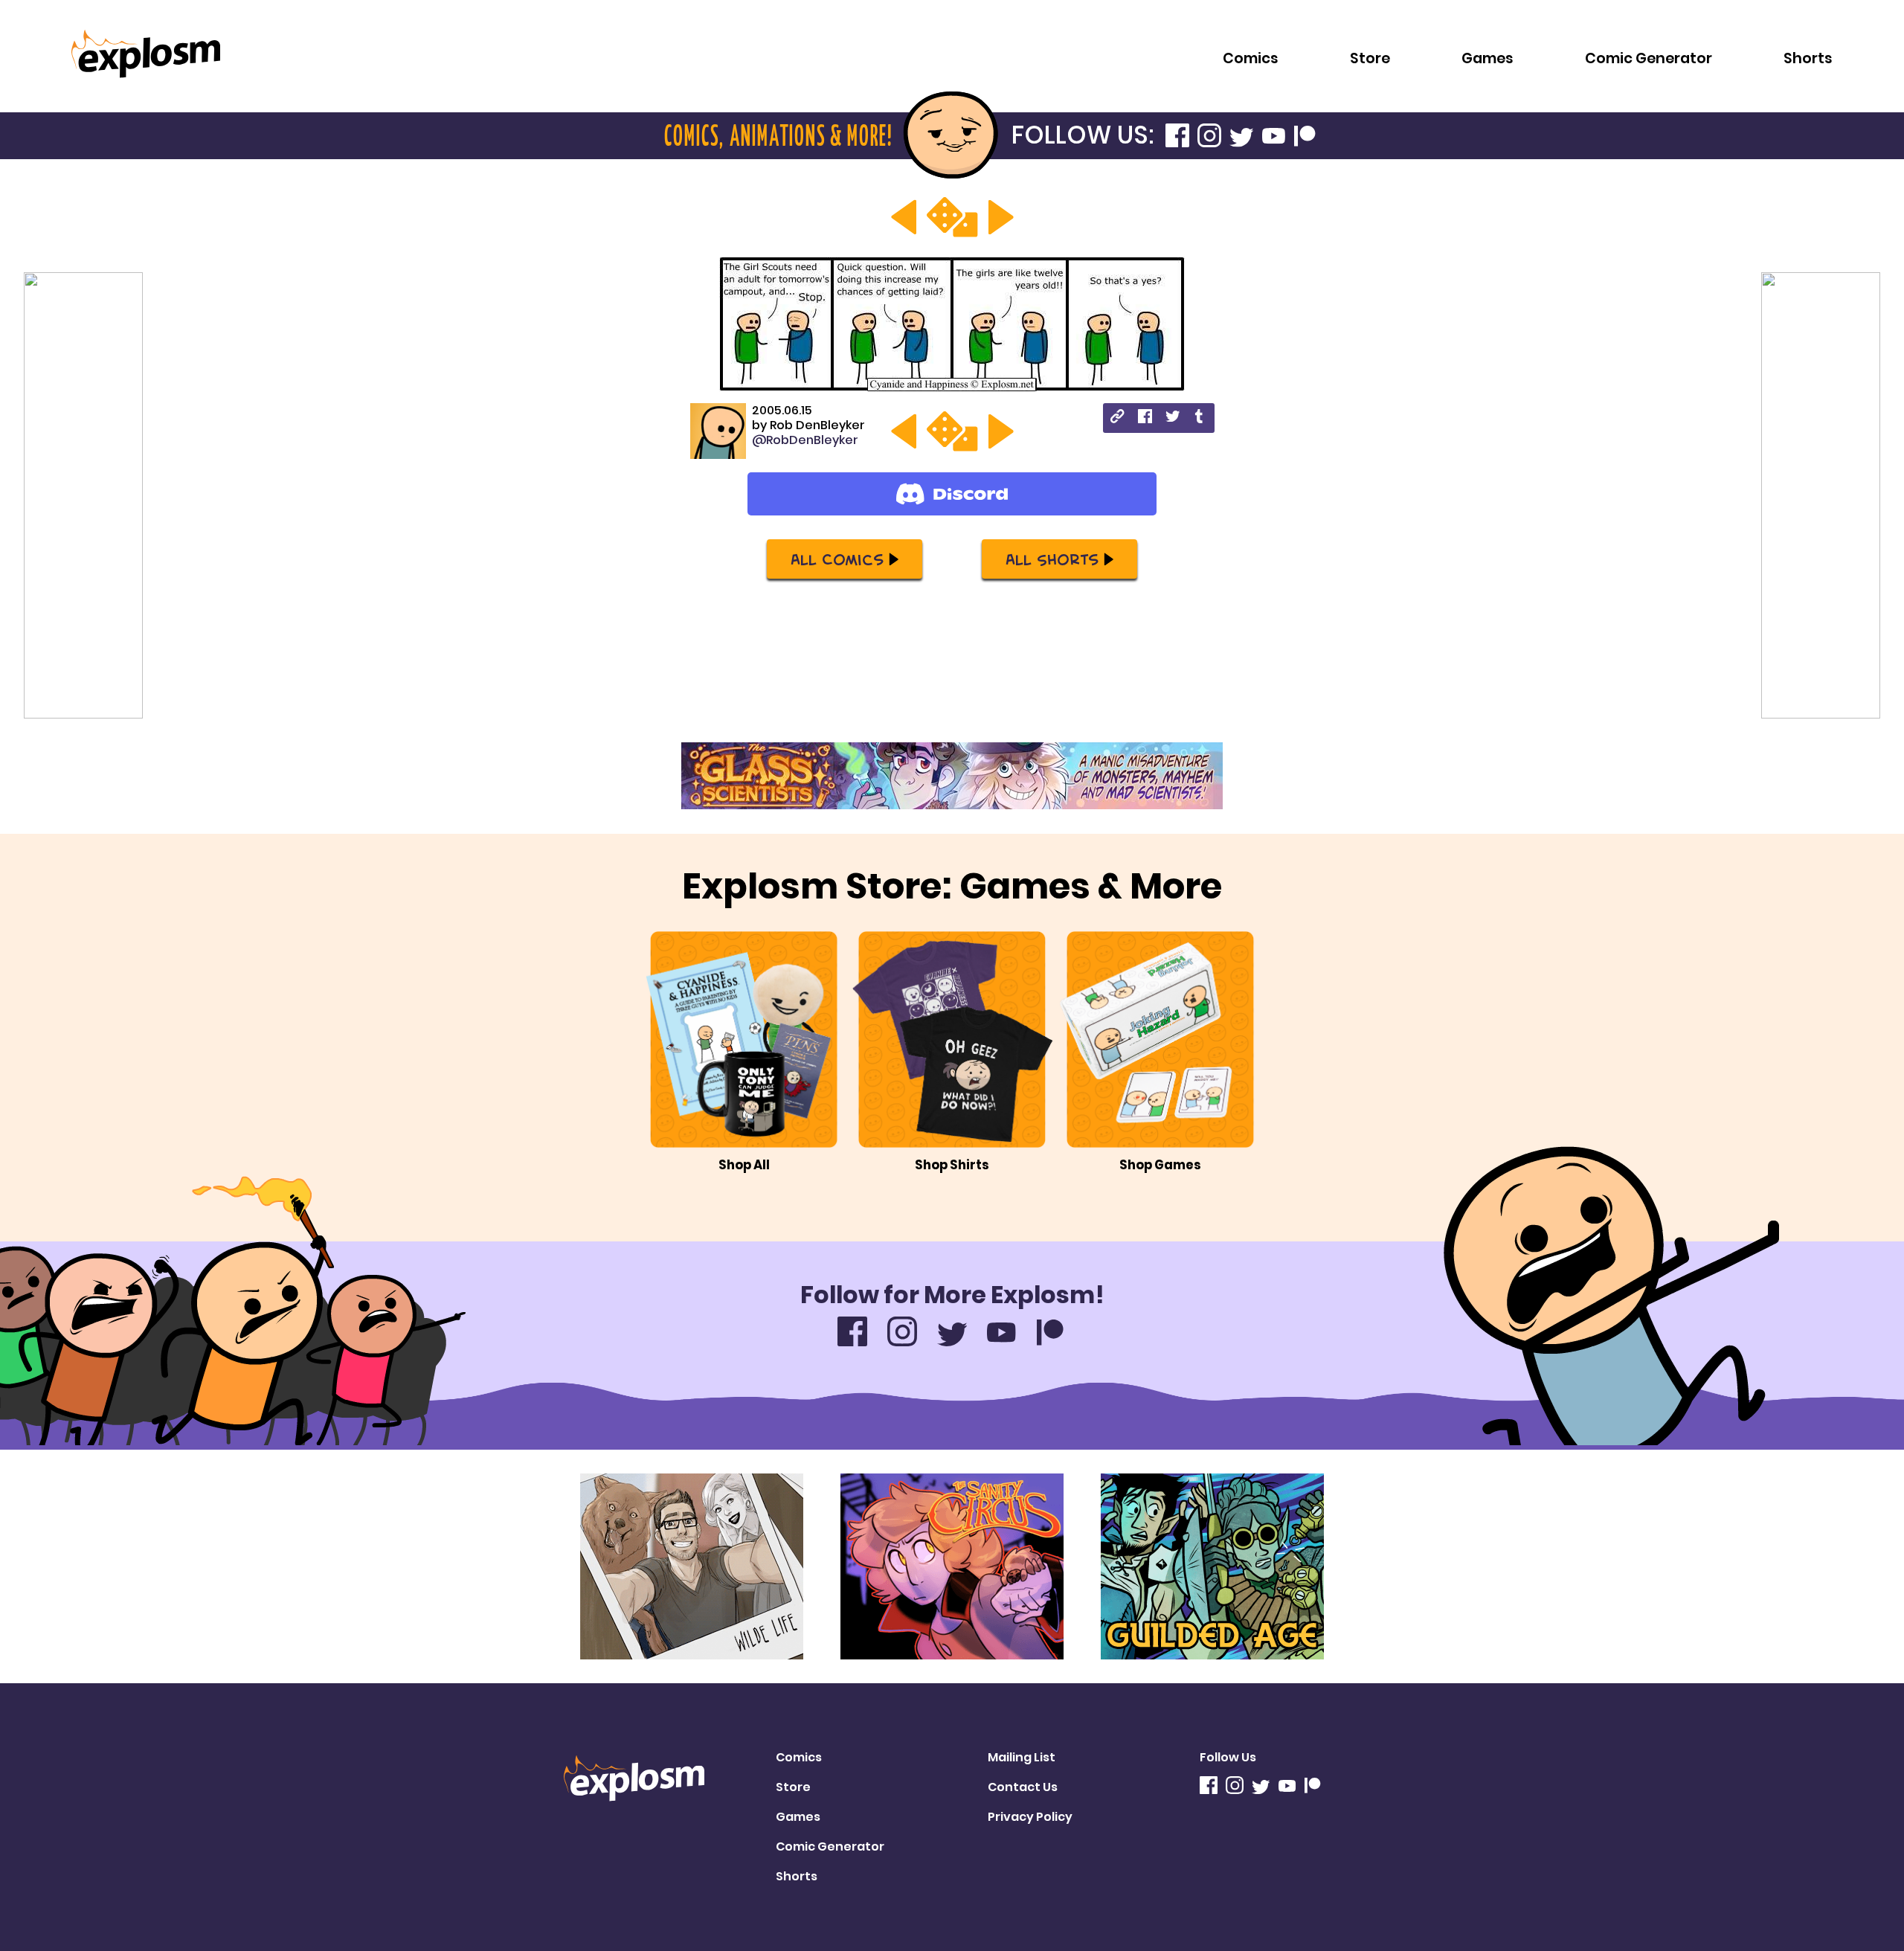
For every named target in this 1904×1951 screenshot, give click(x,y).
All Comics (837, 559)
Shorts (1808, 58)
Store (1370, 58)
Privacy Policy (1030, 1817)
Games (1487, 58)
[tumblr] (1200, 418)
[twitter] (1173, 418)
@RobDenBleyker (805, 440)
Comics (1251, 58)
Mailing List (1022, 1757)
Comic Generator (1649, 58)
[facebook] (1145, 418)
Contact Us (1023, 1787)
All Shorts (1052, 559)
